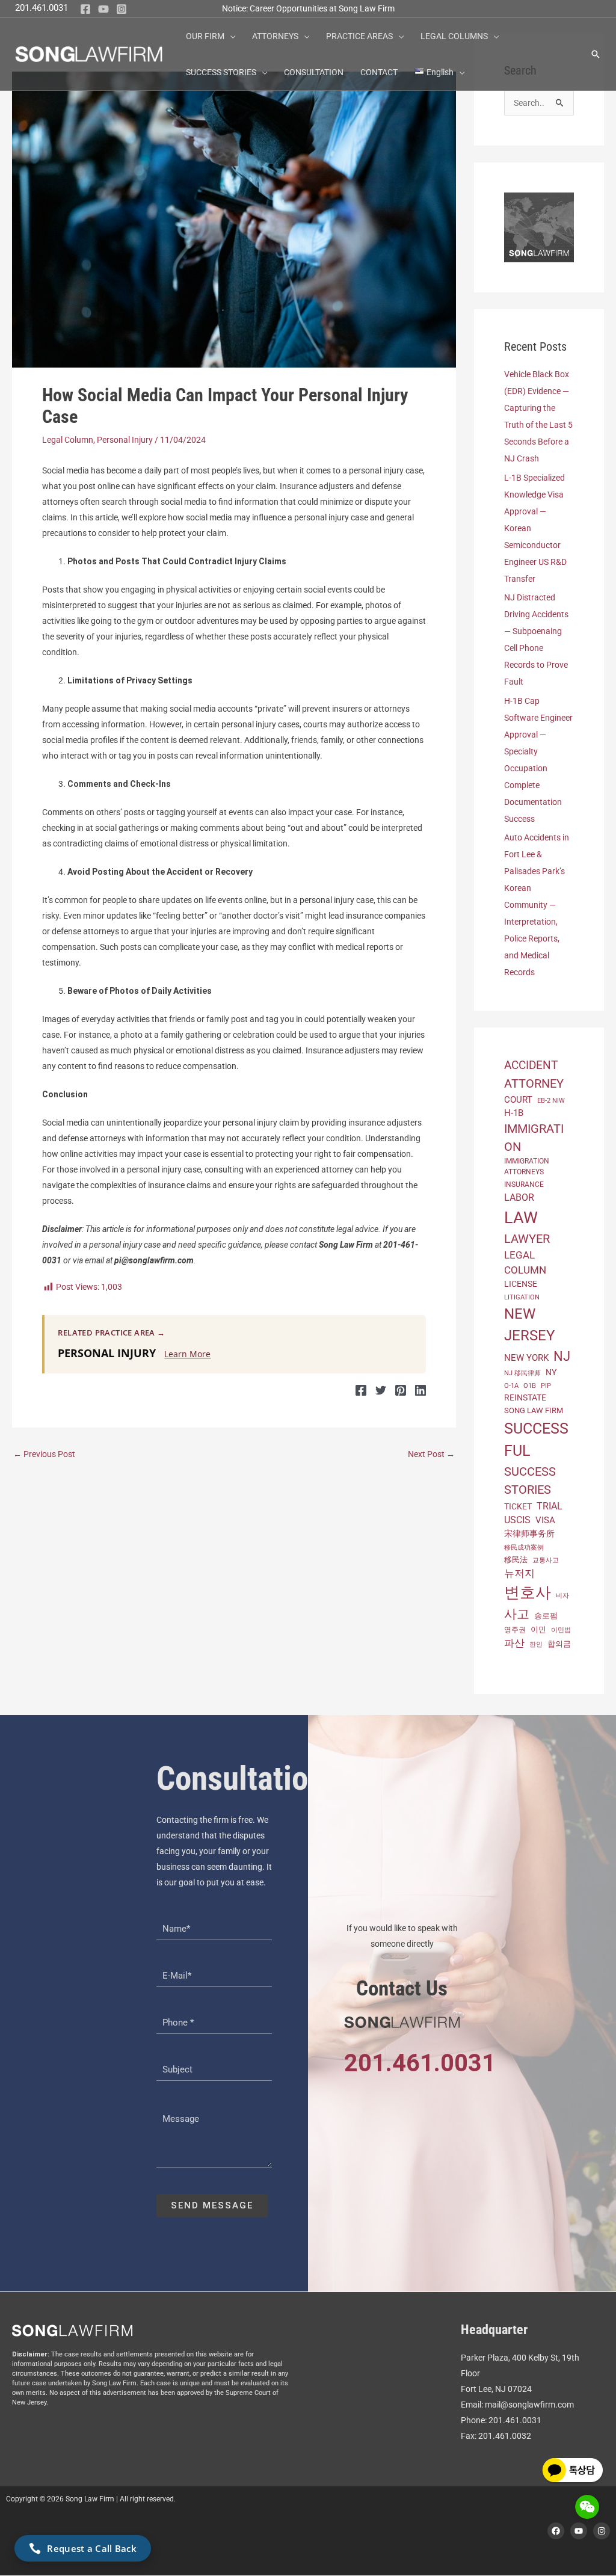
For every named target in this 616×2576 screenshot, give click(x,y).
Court (518, 1100)
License (521, 1284)
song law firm (534, 1410)
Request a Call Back (92, 2548)
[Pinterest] (401, 1390)
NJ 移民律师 (522, 1373)
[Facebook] (85, 9)
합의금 (559, 1644)
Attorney (534, 1083)
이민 (538, 1629)
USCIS (517, 1520)
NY (551, 1372)
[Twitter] (381, 1390)
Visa (545, 1520)
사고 (517, 1614)
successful (536, 1440)
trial (550, 1506)
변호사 (528, 1592)
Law (521, 1218)
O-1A (511, 1386)
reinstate (525, 1397)
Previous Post (44, 1454)
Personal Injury (125, 440)
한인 (536, 1644)
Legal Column (68, 440)
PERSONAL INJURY (107, 1353)
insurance (524, 1185)
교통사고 (546, 1560)
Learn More (187, 1354)
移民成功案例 (524, 1547)
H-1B (514, 1113)
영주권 (515, 1630)
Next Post (431, 1454)
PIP (546, 1385)
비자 (562, 1596)
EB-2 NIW (551, 1101)
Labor (519, 1197)
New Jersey (529, 1325)
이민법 (561, 1630)
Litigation (522, 1297)
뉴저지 (519, 1573)
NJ (562, 1356)
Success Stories (530, 1481)
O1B (530, 1386)
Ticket (518, 1506)
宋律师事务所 (529, 1534)
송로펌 (546, 1616)
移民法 (516, 1560)
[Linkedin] (420, 1390)
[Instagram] (122, 9)
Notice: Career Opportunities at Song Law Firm (308, 8)
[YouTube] (103, 9)
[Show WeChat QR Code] (587, 2507)
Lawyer (527, 1239)
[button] (230, 36)
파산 (514, 1643)
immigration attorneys (527, 1166)
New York (526, 1358)
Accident (531, 1065)
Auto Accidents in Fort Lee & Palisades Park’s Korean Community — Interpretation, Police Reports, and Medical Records (537, 905)
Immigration (534, 1138)
